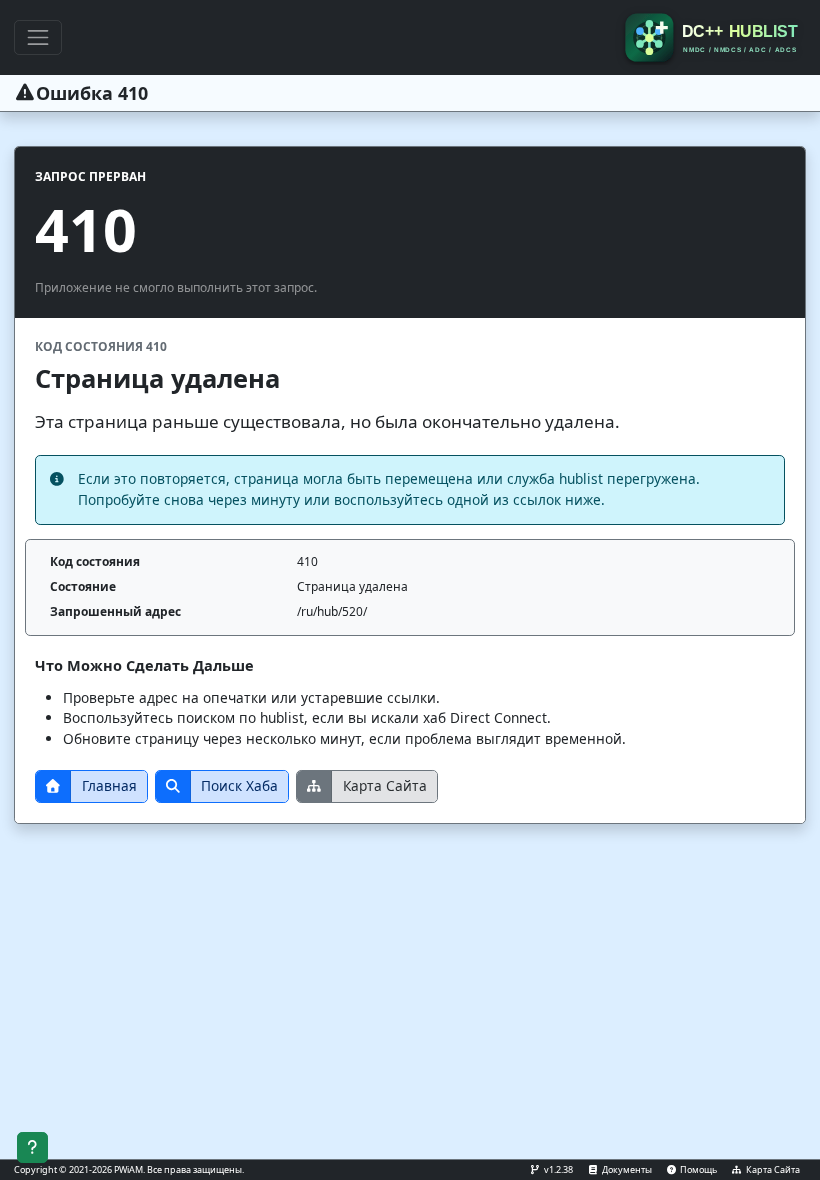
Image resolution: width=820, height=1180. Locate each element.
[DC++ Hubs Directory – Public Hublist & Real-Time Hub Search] (714, 38)
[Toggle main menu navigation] (38, 37)
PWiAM (128, 1169)
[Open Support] (32, 1147)
